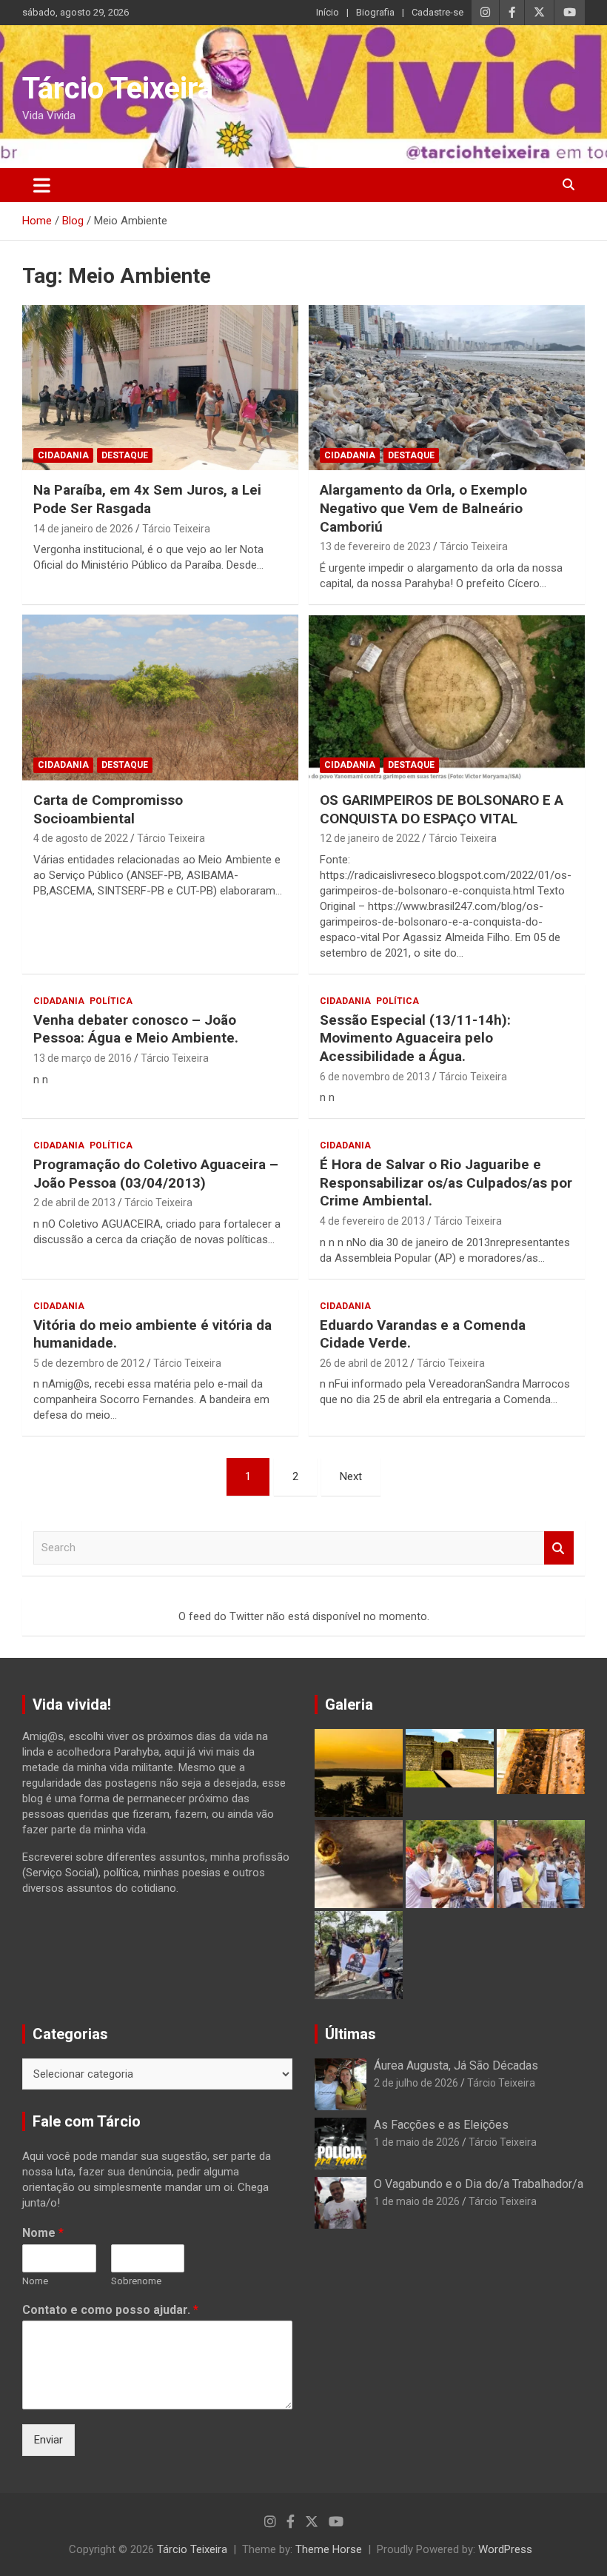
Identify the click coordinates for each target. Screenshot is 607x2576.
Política (111, 1001)
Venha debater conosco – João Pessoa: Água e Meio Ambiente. (136, 1029)
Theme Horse (329, 2549)
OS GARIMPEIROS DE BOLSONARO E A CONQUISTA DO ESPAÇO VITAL (442, 809)
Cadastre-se (437, 12)
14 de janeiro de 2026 (83, 529)
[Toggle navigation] (42, 185)
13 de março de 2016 (83, 1058)
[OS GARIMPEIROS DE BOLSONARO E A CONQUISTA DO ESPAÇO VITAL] (447, 697)
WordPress (505, 2549)
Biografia (375, 12)
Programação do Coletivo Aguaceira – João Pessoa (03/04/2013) (156, 1174)
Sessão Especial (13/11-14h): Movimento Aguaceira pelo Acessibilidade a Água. (415, 1038)
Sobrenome (136, 2281)
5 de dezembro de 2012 (89, 1363)
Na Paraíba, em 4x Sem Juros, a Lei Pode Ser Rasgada (147, 499)
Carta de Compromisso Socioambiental (108, 809)
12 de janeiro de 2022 (370, 838)
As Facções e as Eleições (441, 2125)
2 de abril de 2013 (74, 1202)
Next (351, 1476)
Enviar (48, 2440)
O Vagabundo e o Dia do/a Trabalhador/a (479, 2184)
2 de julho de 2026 (416, 2083)
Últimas (351, 2034)
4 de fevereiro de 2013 (372, 1221)
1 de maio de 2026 (417, 2142)
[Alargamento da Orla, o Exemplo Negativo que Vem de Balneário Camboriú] (447, 388)
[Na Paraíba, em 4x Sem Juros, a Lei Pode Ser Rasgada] (160, 388)
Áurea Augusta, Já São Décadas (456, 2065)
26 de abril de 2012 (364, 1363)
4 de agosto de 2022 (81, 838)
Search (559, 1548)
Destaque (125, 455)
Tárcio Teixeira (118, 88)
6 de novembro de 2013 (375, 1077)
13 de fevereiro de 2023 (375, 546)
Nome (43, 2233)
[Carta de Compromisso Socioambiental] (160, 697)
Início (328, 12)
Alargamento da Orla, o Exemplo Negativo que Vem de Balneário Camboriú (423, 508)
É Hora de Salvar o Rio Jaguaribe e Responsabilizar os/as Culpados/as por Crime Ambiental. (446, 1182)
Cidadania (63, 455)
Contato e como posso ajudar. (110, 2310)
